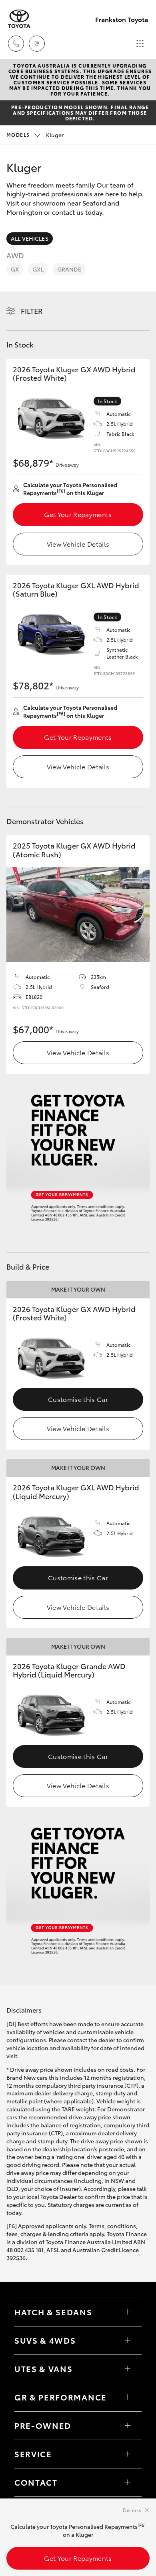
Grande (69, 269)
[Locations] (37, 44)
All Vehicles (30, 238)
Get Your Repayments (78, 514)
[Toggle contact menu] (128, 2426)
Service (33, 2454)
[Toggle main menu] (140, 44)
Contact (36, 2482)
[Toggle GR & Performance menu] (128, 2397)
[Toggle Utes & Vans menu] (128, 2369)
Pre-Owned (43, 2425)
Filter (32, 311)
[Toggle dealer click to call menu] (16, 44)
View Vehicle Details (78, 544)
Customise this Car (78, 1399)
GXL (38, 269)
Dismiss (132, 2510)
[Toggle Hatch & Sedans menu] (128, 2312)
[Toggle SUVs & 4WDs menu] (128, 2340)
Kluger (35, 135)
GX (15, 269)
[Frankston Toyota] (19, 19)
